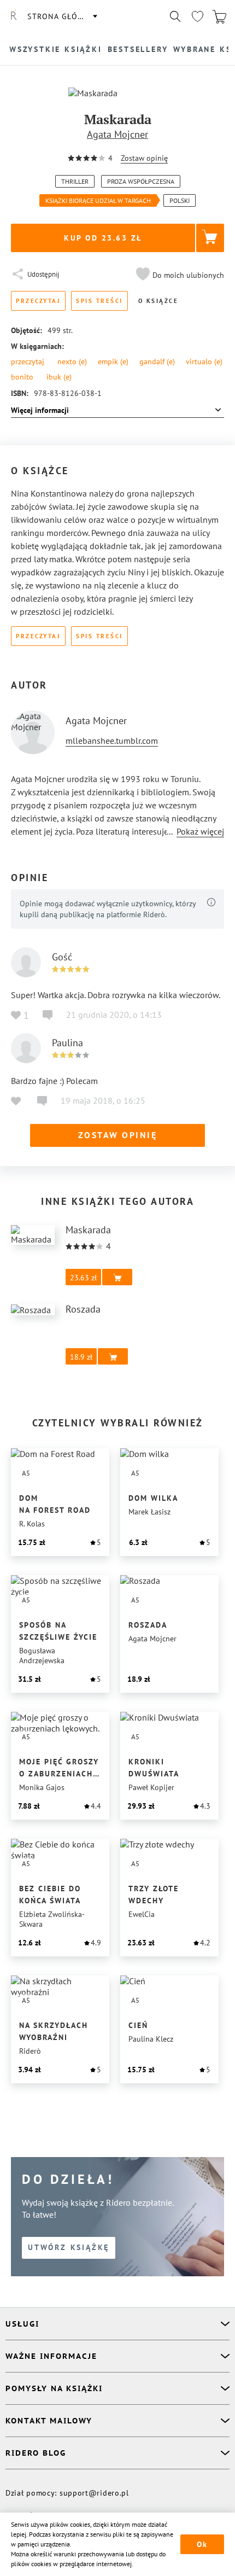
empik (113, 362)
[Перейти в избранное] (197, 16)
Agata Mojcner (117, 134)
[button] (179, 275)
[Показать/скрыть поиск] (175, 16)
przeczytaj (28, 362)
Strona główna (62, 16)
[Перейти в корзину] (219, 16)
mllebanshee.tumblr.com (112, 741)
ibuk (59, 377)
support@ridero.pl (94, 2493)
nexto (72, 362)
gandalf (157, 362)
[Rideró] (14, 16)
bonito (22, 377)
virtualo (204, 362)
